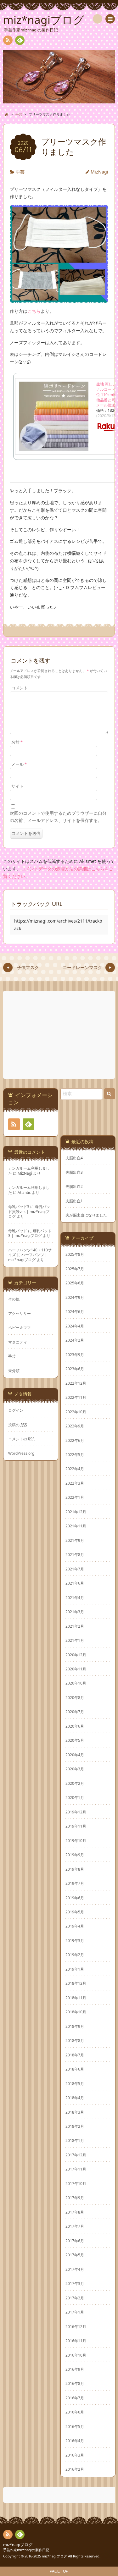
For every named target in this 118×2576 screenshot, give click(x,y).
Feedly (20, 40)
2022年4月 (75, 1469)
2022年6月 (75, 1440)
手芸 (20, 172)
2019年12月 (76, 1812)
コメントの (21, 1439)
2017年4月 (75, 2269)
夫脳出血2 (74, 1186)
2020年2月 (75, 1783)
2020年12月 (76, 1655)
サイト (17, 786)
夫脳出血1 (74, 1201)
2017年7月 (75, 2226)
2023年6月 (75, 1369)
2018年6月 (75, 2069)
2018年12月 (76, 1983)
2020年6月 (75, 1726)
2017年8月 (75, 2212)
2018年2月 (75, 2126)
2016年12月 (76, 2326)
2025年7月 (75, 1269)
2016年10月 (76, 2355)
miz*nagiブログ (18, 2545)
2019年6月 (75, 1898)
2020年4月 (75, 1755)
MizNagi (99, 172)
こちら (34, 311)
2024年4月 (75, 1326)
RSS (8, 40)
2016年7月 (75, 2398)
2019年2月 (75, 1955)
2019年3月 (75, 1940)
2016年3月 (75, 2455)
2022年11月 (76, 1397)
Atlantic (24, 1192)
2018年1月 (75, 2140)
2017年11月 (76, 2169)
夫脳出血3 (74, 1172)
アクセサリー (20, 1313)
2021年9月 (75, 1540)
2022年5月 (75, 1454)
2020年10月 (76, 1683)
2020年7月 (75, 1712)
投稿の (18, 1425)
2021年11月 (76, 1526)
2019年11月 (76, 1826)
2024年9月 (75, 1297)
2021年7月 (75, 1569)
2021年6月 (75, 1583)
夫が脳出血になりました (86, 1215)
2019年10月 (76, 1840)
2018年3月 (75, 2112)
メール (19, 764)
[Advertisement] (60, 1035)
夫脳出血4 (74, 1158)
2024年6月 (75, 1311)
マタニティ (18, 1342)
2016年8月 (75, 2383)
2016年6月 (75, 2412)
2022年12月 (76, 1383)
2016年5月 (75, 2426)
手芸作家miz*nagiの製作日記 (26, 2550)
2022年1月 (75, 1497)
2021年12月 (76, 1512)
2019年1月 (75, 1969)
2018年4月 (75, 2098)
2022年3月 (75, 1483)
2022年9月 (75, 1426)
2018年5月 (75, 2083)
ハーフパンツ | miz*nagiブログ (28, 1257)
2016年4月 (75, 2441)
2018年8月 (75, 2040)
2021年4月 (75, 1597)
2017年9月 (75, 2198)
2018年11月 (76, 1998)
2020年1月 (75, 1797)
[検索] (98, 19)
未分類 (14, 1371)
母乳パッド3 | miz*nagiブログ (30, 1233)
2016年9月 (75, 2369)
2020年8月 (75, 1697)
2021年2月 (75, 1626)
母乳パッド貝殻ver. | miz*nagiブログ (29, 1211)
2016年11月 (76, 2341)
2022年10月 (76, 1412)
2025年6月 (75, 1283)
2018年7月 (75, 2055)
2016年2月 (75, 2469)
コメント (20, 688)
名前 (17, 742)
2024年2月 (75, 1340)
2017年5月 (75, 2255)
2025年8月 (75, 1254)
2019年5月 (75, 1912)
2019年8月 (75, 1869)
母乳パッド (18, 1231)
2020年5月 (75, 1740)
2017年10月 (76, 2183)
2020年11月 (76, 1669)
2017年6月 (75, 2241)
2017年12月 (76, 2155)
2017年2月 (75, 2298)
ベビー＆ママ (20, 1327)
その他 (14, 1299)
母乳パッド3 (19, 1206)
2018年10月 (76, 2012)
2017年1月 (75, 2312)
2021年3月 (75, 1612)
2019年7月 (75, 1883)
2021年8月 (75, 1554)
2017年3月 (75, 2283)
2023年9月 (75, 1354)
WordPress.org (21, 1453)
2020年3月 (75, 1769)
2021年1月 (75, 1640)
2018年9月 (75, 2026)
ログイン (16, 1410)
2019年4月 (75, 1926)
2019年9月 (75, 1855)
